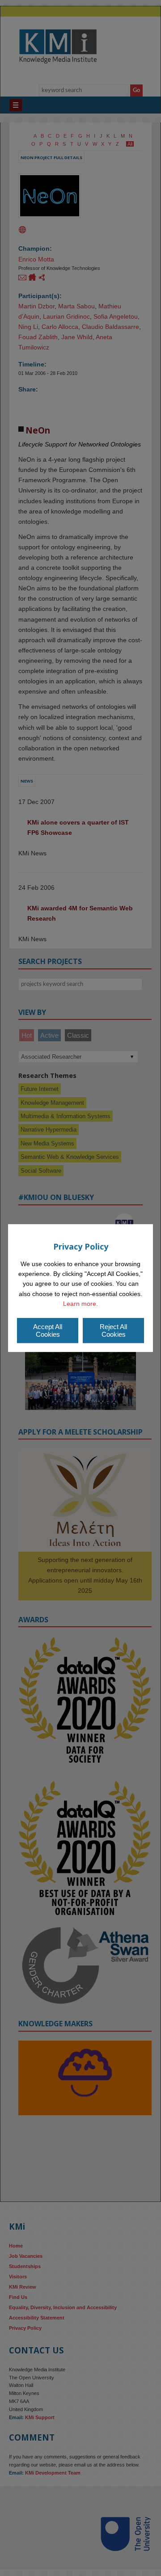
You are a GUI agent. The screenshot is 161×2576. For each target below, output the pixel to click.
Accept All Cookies (48, 1330)
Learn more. (80, 1304)
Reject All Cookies (113, 1330)
